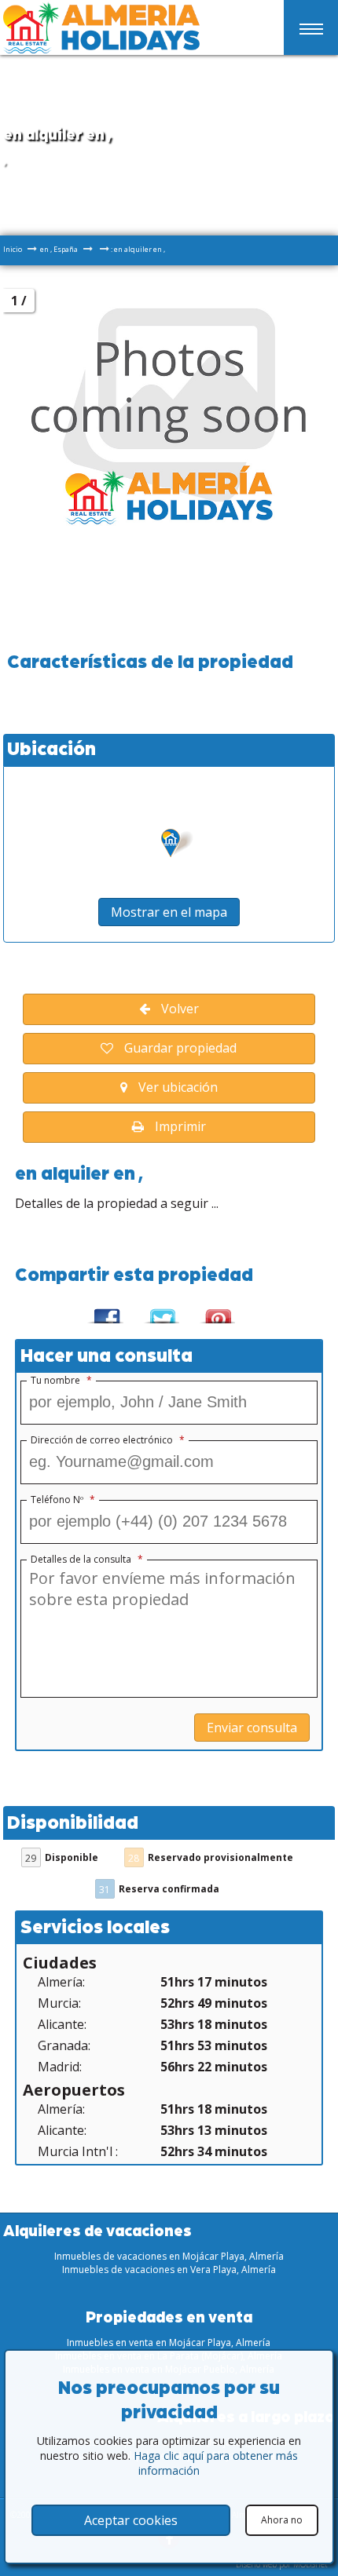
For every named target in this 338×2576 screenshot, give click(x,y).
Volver (178, 1009)
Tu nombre (61, 1381)
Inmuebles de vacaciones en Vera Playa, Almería (169, 2270)
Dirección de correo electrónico (108, 1440)
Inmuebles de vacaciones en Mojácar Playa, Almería (169, 2256)
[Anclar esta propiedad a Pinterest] (217, 1310)
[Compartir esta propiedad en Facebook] (105, 1310)
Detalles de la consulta (87, 1560)
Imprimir (179, 1126)
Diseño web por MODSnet (282, 2564)
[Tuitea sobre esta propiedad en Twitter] (161, 1310)
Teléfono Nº (63, 1500)
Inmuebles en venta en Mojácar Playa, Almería (169, 2342)
